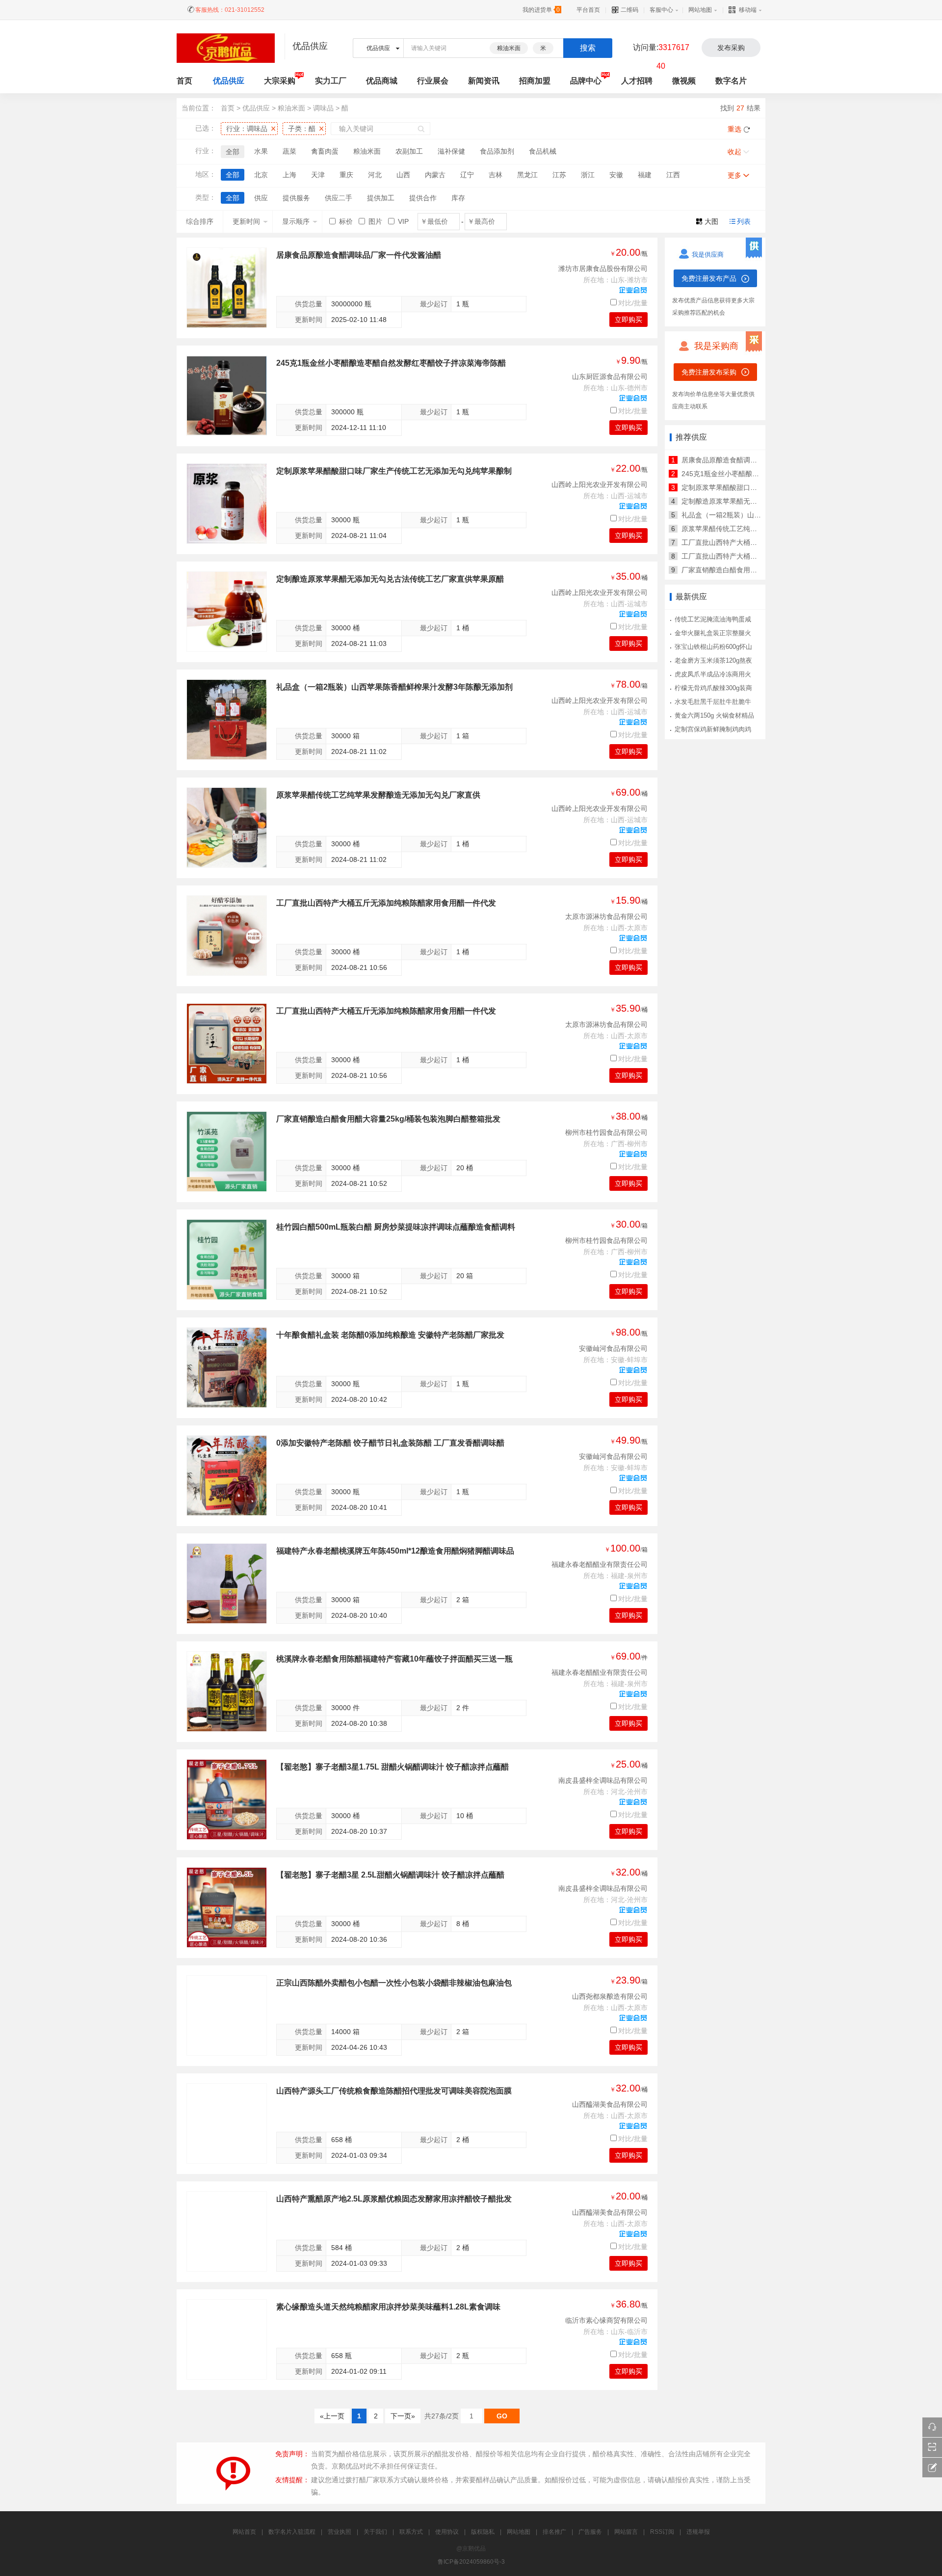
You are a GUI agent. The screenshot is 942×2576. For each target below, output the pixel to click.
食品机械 (543, 151)
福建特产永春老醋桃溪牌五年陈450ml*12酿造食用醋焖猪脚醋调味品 (395, 1551)
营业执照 (340, 2532)
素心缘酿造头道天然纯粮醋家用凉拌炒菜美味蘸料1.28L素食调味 (388, 2307)
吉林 (496, 175)
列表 (744, 221)
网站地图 (700, 10)
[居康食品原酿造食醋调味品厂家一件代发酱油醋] (227, 288)
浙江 (588, 175)
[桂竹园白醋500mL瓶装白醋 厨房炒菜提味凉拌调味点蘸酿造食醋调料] (227, 1260)
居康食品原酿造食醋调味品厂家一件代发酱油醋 (359, 255)
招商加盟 (535, 81)
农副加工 (409, 151)
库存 (458, 198)
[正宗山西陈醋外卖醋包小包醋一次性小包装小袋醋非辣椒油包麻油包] (227, 2015)
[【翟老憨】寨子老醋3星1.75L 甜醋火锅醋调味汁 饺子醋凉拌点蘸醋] (227, 1799)
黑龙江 (527, 175)
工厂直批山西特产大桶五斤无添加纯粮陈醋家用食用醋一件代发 (386, 903)
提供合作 (423, 198)
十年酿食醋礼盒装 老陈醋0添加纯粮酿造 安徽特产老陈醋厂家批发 (390, 1335)
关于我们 (375, 2532)
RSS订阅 (662, 2532)
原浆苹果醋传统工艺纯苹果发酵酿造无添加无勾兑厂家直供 (378, 795)
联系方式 (411, 2532)
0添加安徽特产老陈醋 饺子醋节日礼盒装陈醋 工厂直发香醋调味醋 (390, 1443)
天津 (318, 175)
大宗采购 (280, 81)
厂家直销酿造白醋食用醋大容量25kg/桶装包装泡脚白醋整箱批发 (388, 1119)
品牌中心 (586, 81)
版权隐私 (483, 2532)
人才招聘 (637, 81)
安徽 (616, 175)
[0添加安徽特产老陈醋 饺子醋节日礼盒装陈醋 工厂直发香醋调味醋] (227, 1476)
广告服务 (590, 2532)
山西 (403, 175)
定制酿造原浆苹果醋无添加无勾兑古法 (740, 501)
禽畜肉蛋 (325, 151)
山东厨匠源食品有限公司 (610, 376)
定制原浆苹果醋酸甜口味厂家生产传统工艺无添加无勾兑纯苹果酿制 (394, 471)
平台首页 (588, 10)
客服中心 (661, 10)
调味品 (323, 108)
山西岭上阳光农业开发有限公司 (600, 484)
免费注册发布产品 (709, 278)
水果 (261, 151)
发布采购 (731, 48)
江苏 (559, 175)
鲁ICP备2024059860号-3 (471, 2562)
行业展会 (433, 81)
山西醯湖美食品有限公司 (610, 2104)
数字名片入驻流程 (292, 2532)
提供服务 (296, 198)
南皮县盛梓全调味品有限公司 (603, 1780)
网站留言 (626, 2532)
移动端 (748, 10)
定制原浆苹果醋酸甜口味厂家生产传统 (740, 487)
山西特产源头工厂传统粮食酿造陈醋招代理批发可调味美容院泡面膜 (394, 2091)
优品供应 (229, 81)
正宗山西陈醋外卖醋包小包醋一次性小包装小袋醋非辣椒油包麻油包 (394, 1983)
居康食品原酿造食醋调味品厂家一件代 (740, 460)
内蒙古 (435, 175)
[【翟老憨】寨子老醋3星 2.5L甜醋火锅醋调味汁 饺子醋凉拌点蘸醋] (227, 1907)
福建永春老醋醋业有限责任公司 (600, 1564)
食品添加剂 (497, 151)
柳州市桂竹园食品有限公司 (606, 1132)
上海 (289, 175)
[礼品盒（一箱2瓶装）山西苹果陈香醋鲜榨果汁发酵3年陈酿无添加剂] (227, 720)
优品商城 (382, 81)
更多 (734, 175)
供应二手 (339, 198)
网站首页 (244, 2532)
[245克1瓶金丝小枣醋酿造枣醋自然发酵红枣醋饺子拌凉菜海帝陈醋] (227, 396)
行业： (247, 129)
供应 (261, 198)
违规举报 (698, 2532)
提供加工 (381, 198)
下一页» (403, 2416)
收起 (734, 152)
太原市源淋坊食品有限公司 (606, 916)
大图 (711, 221)
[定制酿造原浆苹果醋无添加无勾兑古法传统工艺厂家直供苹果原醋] (227, 612)
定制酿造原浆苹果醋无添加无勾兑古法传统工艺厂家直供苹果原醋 (390, 579)
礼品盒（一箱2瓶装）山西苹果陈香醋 (738, 515)
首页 (228, 108)
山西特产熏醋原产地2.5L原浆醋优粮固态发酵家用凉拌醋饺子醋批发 (394, 2199)
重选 (734, 129)
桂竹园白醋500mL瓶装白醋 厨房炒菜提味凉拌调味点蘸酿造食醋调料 (396, 1227)
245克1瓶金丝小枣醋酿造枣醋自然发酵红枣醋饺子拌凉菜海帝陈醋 (391, 363)
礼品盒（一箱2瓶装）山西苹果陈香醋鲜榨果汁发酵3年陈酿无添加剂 (394, 687)
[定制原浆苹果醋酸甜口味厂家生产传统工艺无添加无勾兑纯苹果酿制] (227, 504)
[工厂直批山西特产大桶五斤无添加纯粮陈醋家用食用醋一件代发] (227, 936)
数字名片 (731, 81)
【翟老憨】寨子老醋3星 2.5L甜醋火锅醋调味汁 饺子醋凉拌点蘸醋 (390, 1875)
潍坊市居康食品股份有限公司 (603, 268)
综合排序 (200, 221)
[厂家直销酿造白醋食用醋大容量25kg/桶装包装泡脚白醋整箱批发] (227, 1152)
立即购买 (628, 320)
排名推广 (554, 2532)
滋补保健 (451, 151)
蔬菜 (289, 151)
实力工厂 (331, 81)
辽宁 (467, 175)
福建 (645, 175)
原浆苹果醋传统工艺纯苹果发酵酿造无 (740, 529)
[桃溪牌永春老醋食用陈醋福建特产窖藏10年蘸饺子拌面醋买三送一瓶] (227, 1691)
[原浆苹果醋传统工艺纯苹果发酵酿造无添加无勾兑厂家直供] (227, 828)
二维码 (629, 10)
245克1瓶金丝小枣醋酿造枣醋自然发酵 (741, 474)
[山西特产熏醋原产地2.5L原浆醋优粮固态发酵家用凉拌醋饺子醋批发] (227, 2231)
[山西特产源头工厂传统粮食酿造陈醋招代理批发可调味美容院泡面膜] (227, 2123)
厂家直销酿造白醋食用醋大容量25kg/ (738, 570)
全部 (233, 152)
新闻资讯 (484, 81)
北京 (261, 175)
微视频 (684, 81)
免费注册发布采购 (709, 372)
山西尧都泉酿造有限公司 (610, 1996)
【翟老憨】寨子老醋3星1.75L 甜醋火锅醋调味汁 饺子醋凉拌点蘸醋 (392, 1767)
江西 (673, 175)
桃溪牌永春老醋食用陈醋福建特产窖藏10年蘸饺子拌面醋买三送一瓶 (394, 1659)
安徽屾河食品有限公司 (613, 1348)
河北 (375, 175)
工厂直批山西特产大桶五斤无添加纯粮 (740, 542)
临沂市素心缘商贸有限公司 (606, 2320)
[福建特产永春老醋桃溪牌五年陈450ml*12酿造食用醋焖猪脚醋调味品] (227, 1583)
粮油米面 (509, 48)
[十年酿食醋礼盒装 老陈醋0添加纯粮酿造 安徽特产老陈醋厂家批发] (227, 1368)
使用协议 (447, 2532)
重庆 (346, 175)
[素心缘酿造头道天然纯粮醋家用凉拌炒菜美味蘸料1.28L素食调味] (227, 2339)
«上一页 (332, 2416)
